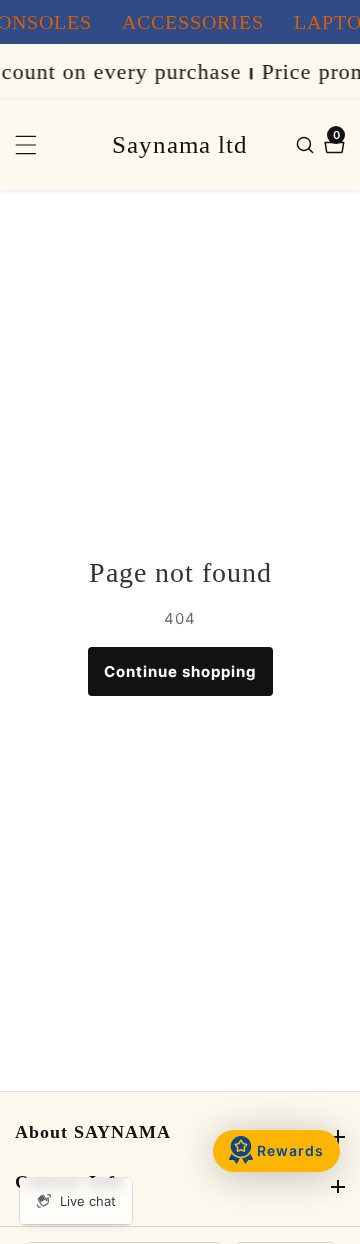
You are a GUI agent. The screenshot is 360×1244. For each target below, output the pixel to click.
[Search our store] (307, 145)
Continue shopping (180, 671)
